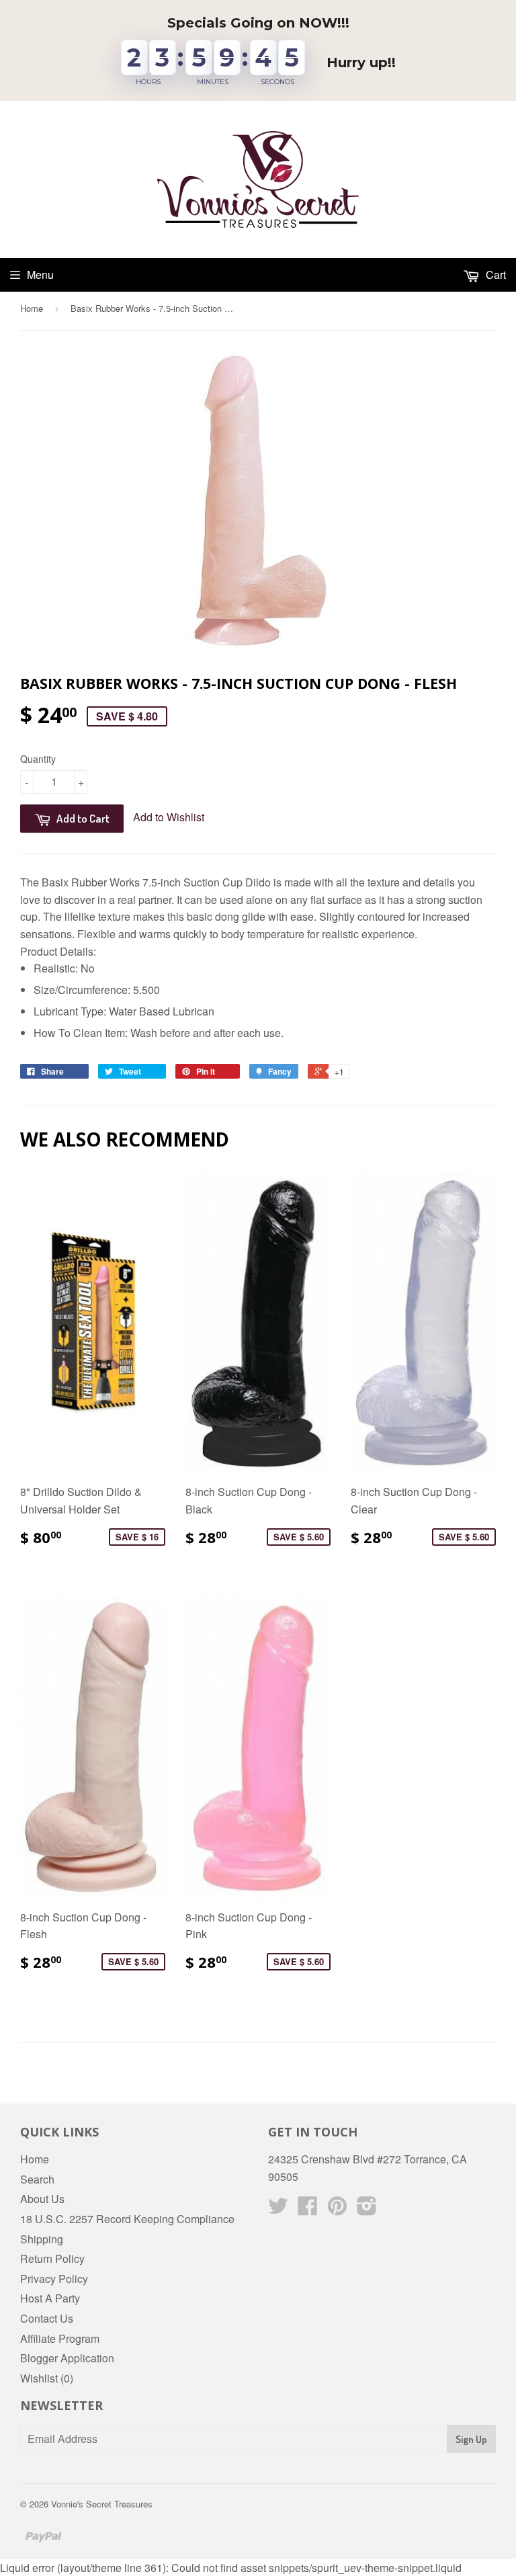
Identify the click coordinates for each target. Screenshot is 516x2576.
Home (32, 308)
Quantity (38, 759)
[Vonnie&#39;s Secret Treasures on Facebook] (308, 2209)
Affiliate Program (60, 2338)
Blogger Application (67, 2358)
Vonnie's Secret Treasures (102, 2504)
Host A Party (50, 2298)
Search (37, 2179)
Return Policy (52, 2258)
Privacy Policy (54, 2279)
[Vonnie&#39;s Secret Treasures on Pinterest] (337, 2209)
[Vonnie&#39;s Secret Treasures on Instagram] (367, 2209)
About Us (42, 2199)
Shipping (42, 2239)
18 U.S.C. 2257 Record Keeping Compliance (127, 2219)
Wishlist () (47, 2378)
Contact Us (47, 2318)
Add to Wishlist (169, 817)
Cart (494, 275)
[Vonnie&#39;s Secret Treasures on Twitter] (278, 2209)
